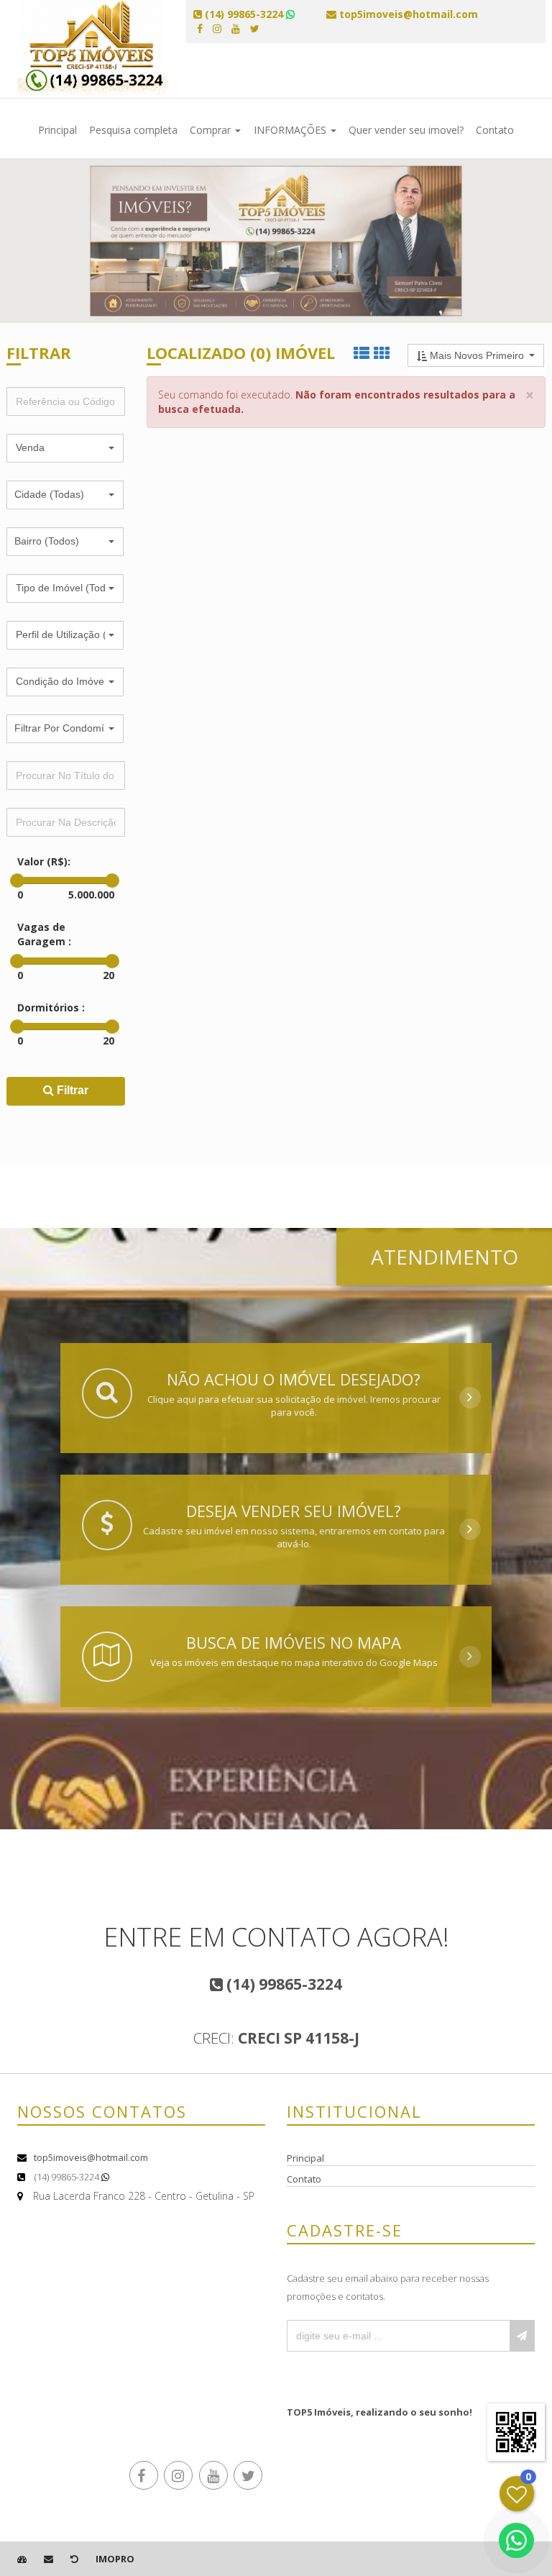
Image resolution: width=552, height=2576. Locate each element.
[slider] (17, 880)
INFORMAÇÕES (291, 130)
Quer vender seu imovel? (406, 130)
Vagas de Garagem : (44, 934)
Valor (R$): (44, 861)
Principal (57, 130)
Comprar (212, 130)
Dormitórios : (51, 1007)
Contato (495, 130)
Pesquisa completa (133, 130)
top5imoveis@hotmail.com (91, 2157)
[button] (65, 448)
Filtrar (71, 1090)
